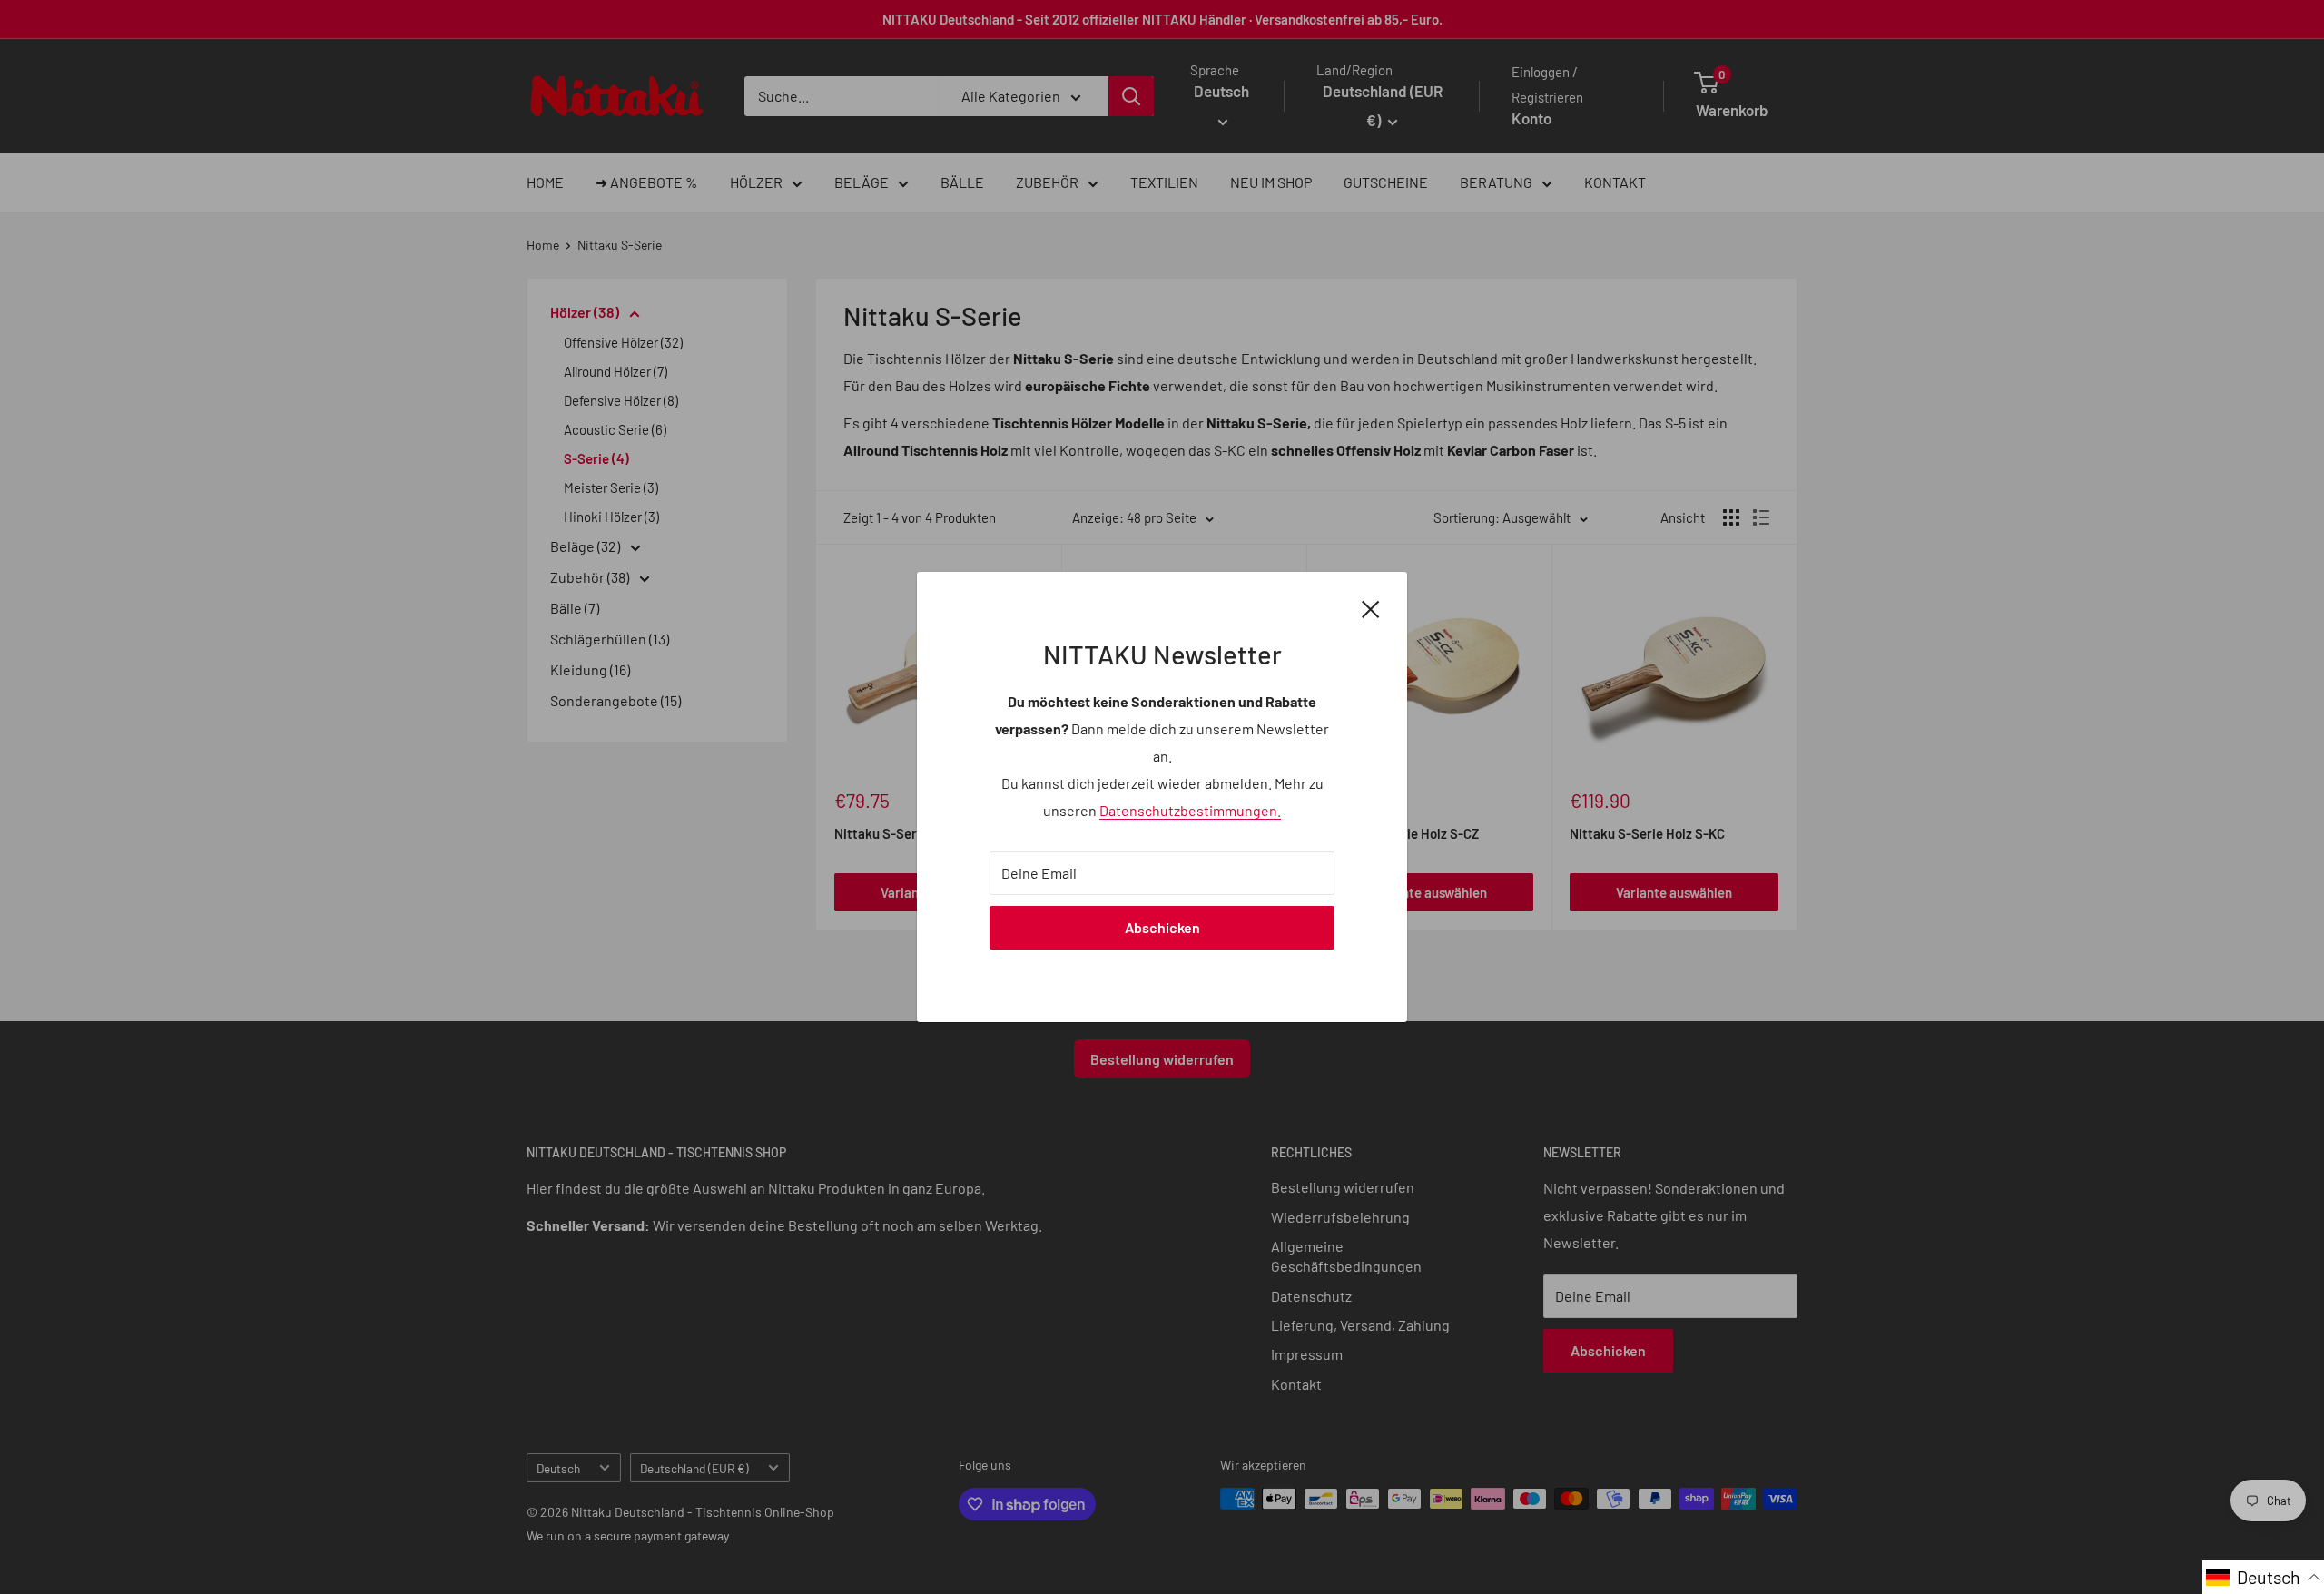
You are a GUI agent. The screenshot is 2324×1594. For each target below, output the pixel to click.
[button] (2263, 1577)
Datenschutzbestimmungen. (1190, 810)
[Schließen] (1371, 607)
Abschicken (1162, 927)
